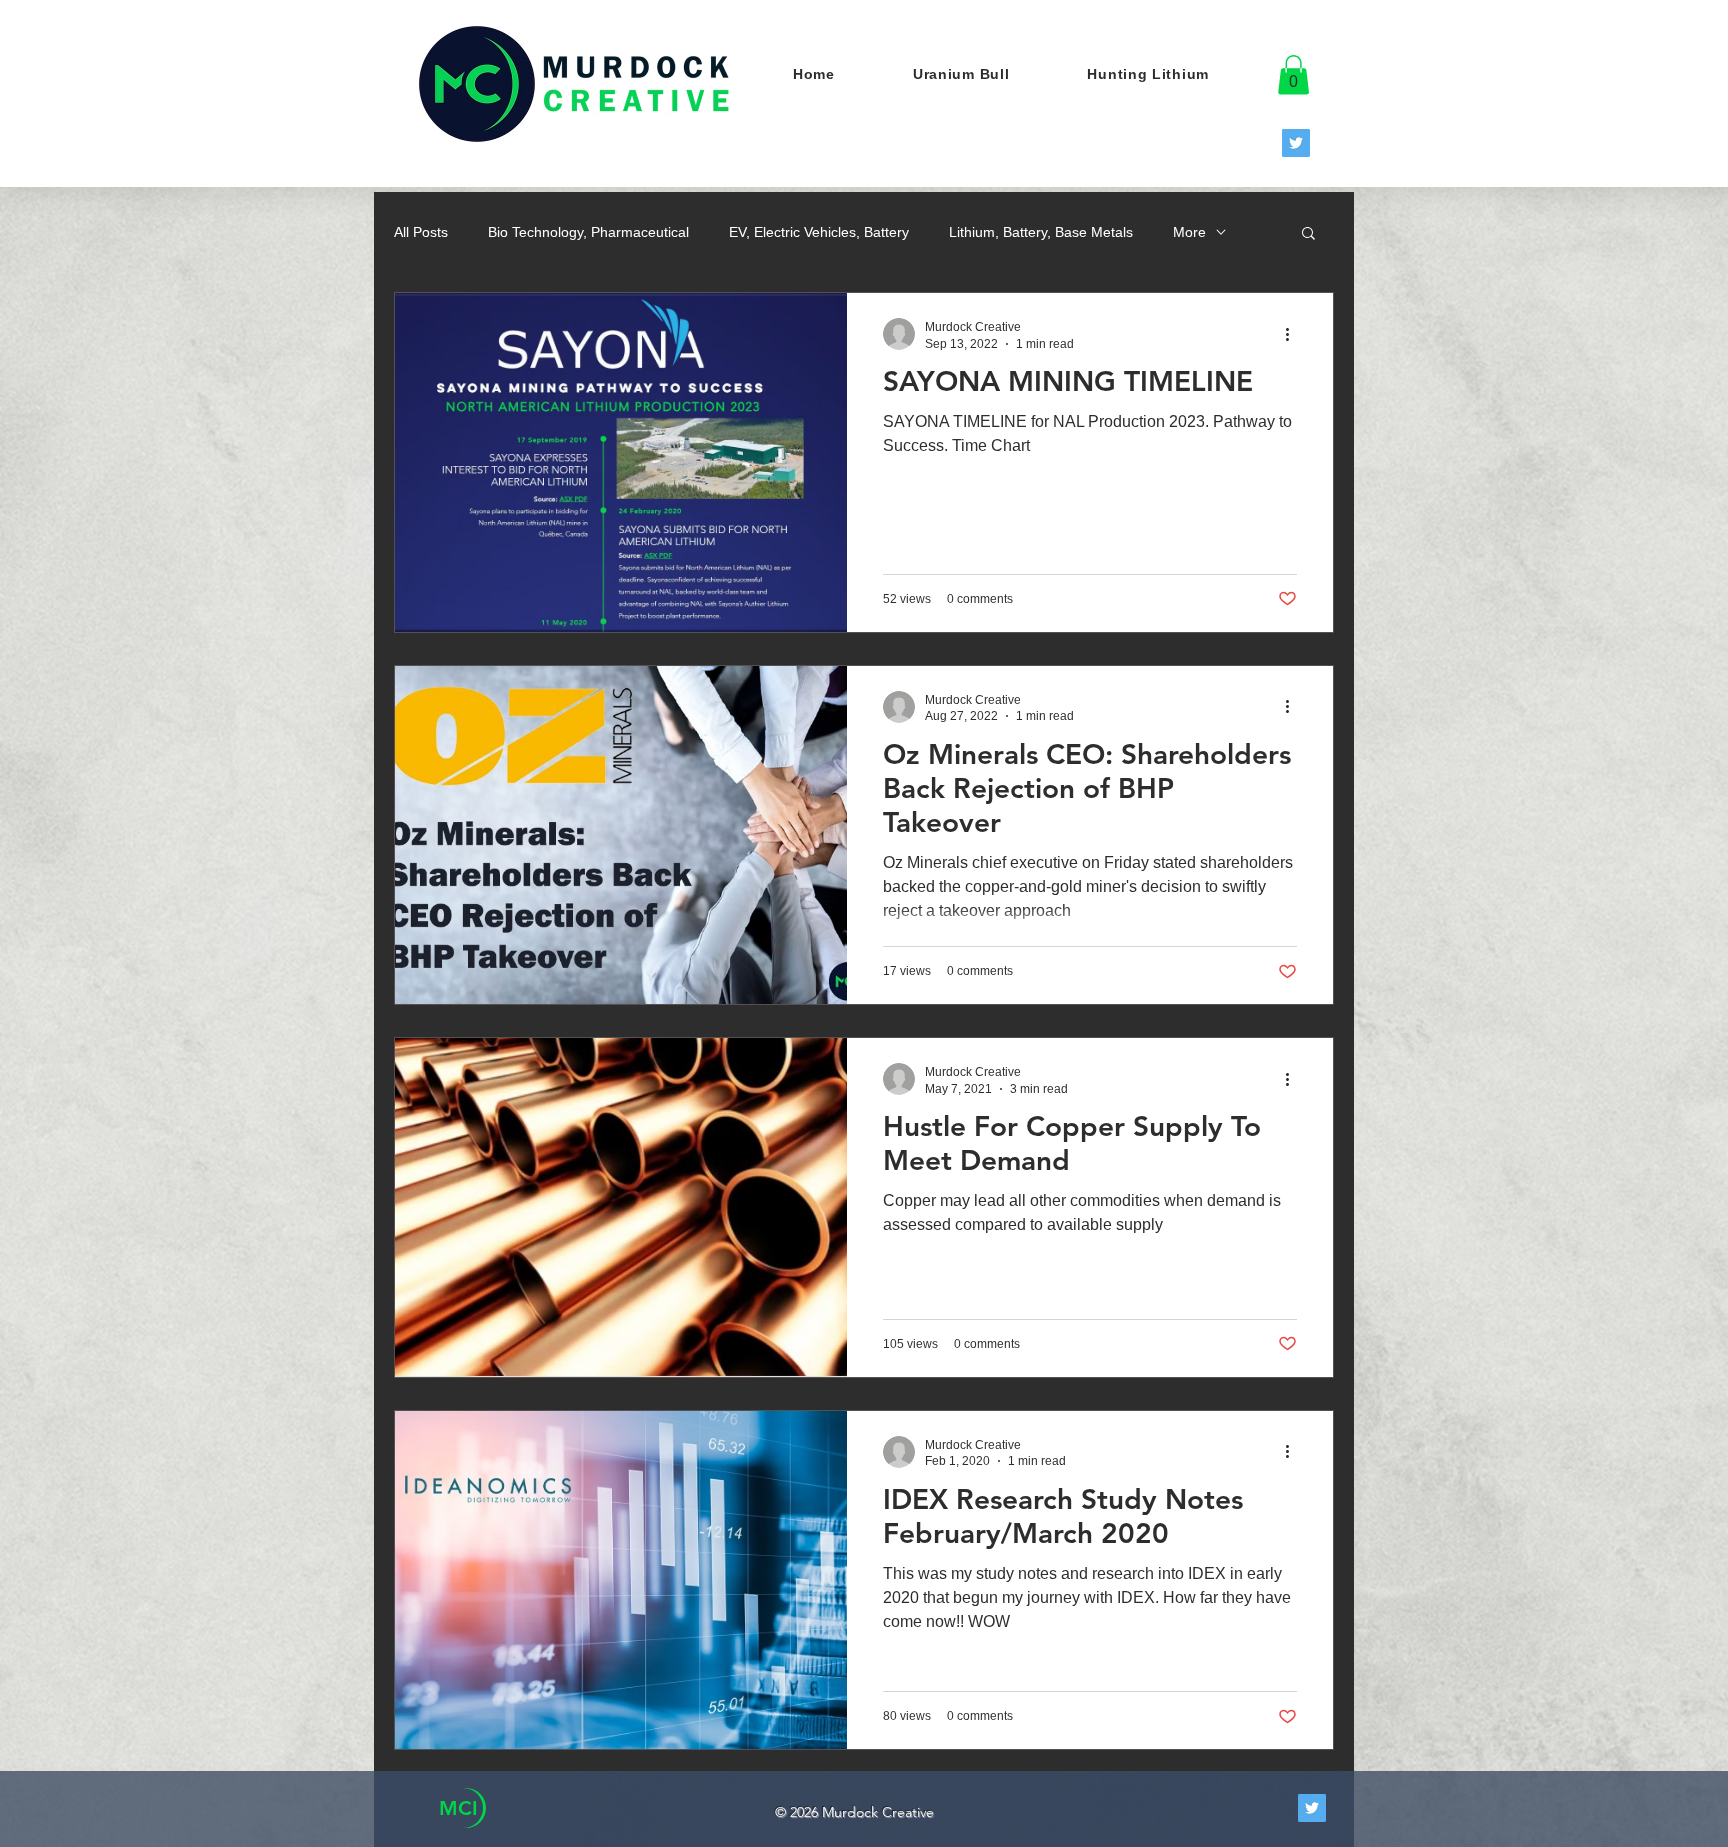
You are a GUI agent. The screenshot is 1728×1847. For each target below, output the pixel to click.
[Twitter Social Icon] (1296, 143)
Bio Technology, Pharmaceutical (588, 232)
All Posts (421, 232)
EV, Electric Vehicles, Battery (819, 232)
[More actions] (1294, 334)
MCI (458, 1808)
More (1189, 232)
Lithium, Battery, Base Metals (1041, 232)
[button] (1293, 74)
